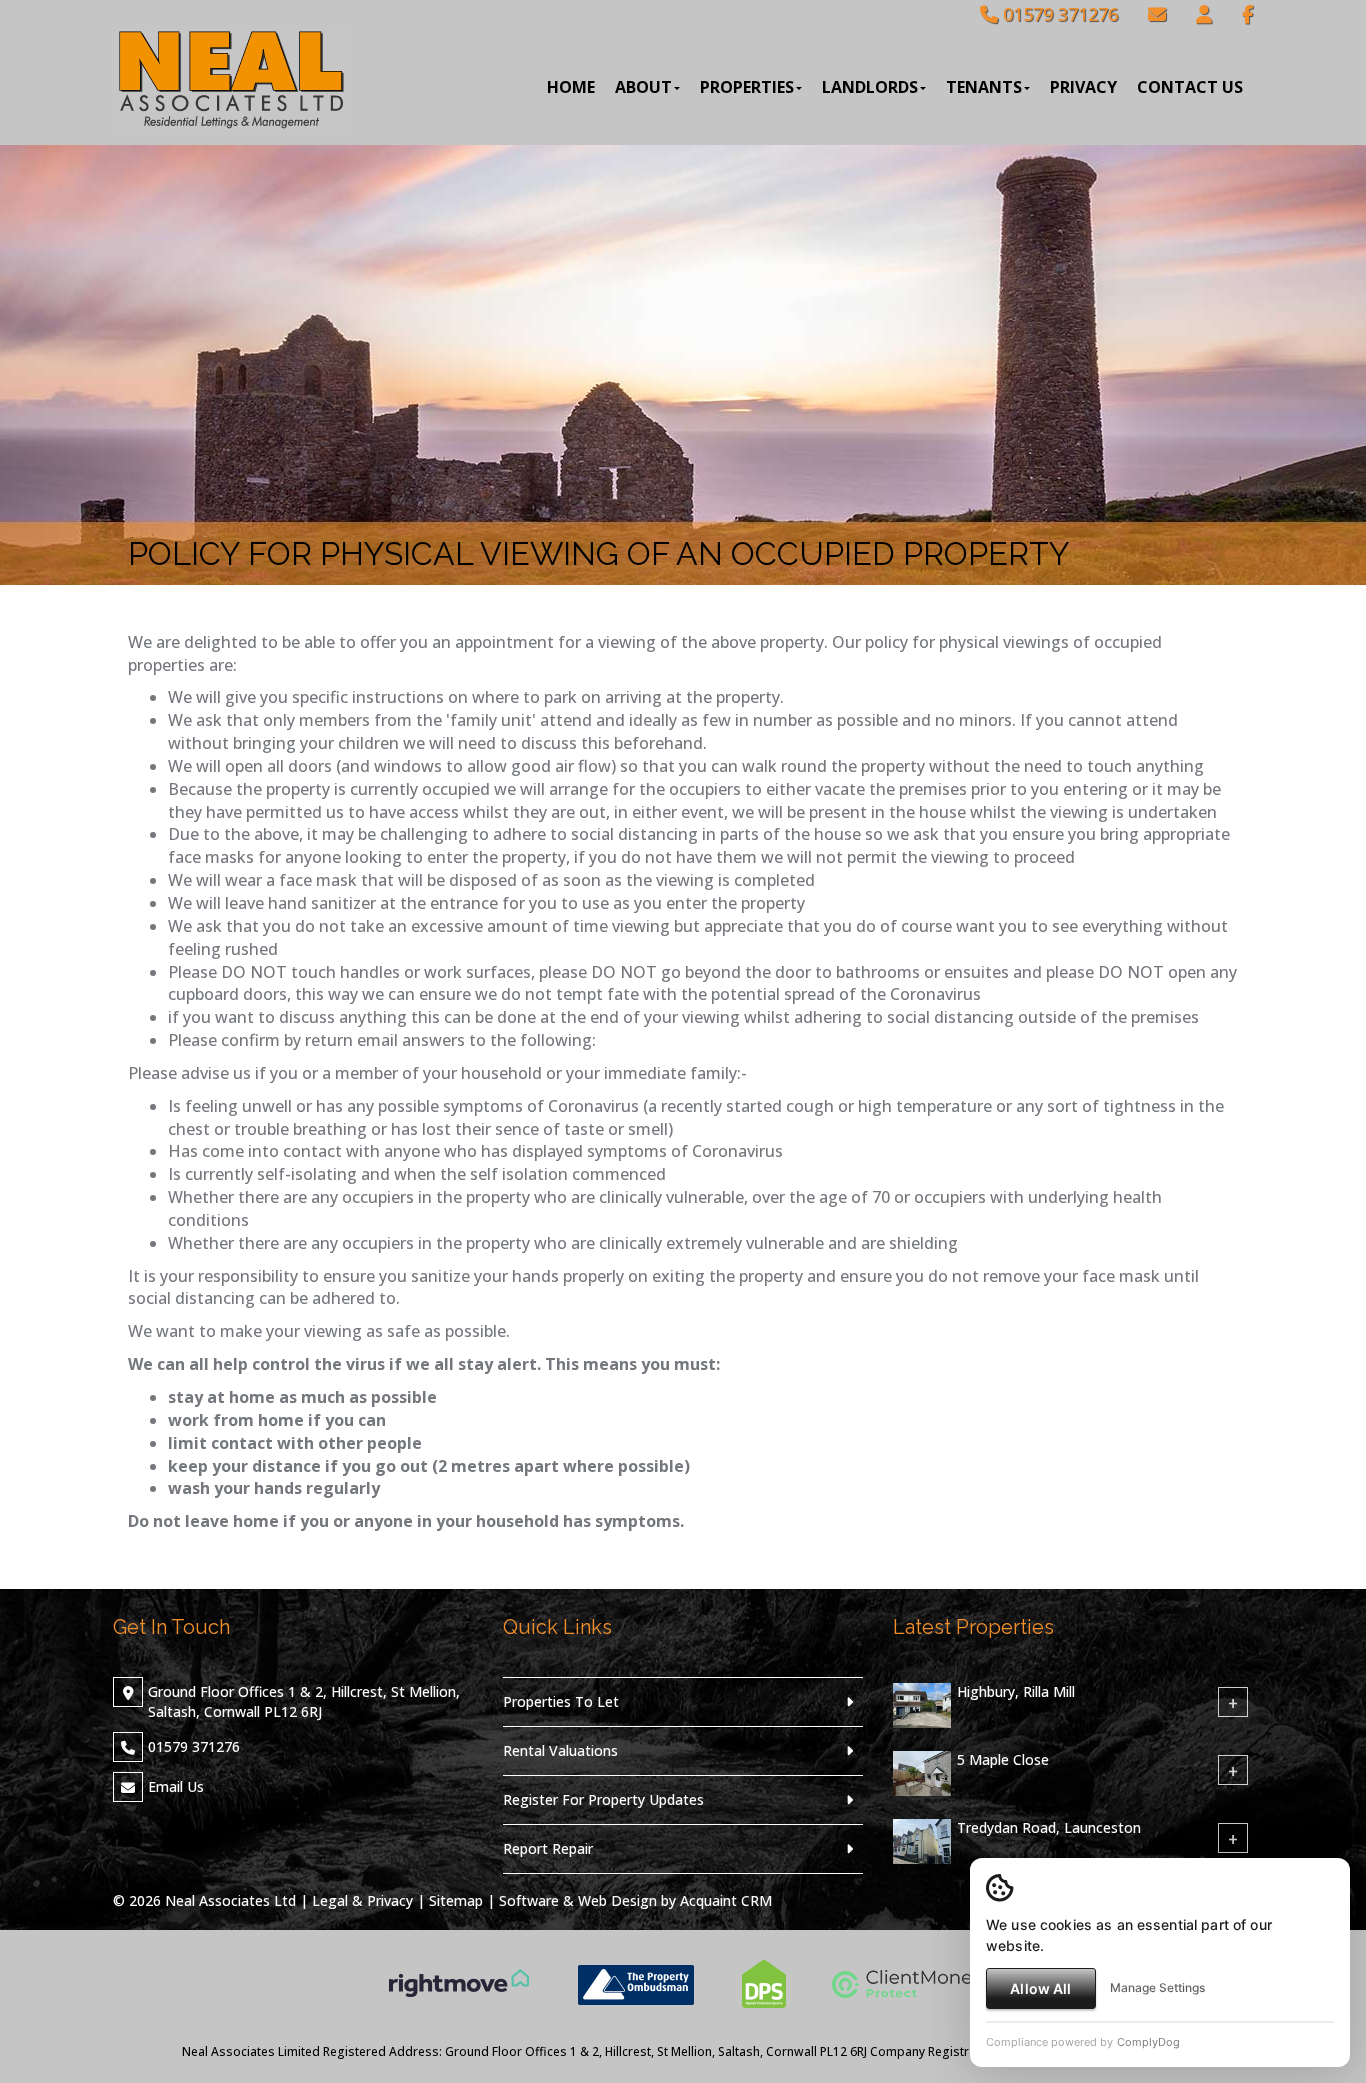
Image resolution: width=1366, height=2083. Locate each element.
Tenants (984, 87)
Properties (747, 87)
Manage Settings (1157, 1987)
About (643, 87)
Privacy (1083, 87)
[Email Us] (1157, 14)
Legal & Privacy (362, 1900)
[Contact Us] (1204, 14)
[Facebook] (1247, 14)
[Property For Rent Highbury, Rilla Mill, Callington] (922, 1703)
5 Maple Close (1003, 1759)
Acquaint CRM (726, 1900)
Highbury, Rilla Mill (1016, 1691)
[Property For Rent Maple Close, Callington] (922, 1771)
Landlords (870, 87)
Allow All (1040, 1988)
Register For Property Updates (603, 1799)
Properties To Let (561, 1701)
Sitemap (456, 1900)
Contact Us (1190, 87)
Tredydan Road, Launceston (1049, 1827)
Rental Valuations (560, 1750)
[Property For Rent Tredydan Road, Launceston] (922, 1839)
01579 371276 (1058, 14)
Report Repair (548, 1848)
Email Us (176, 1786)
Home (571, 87)
